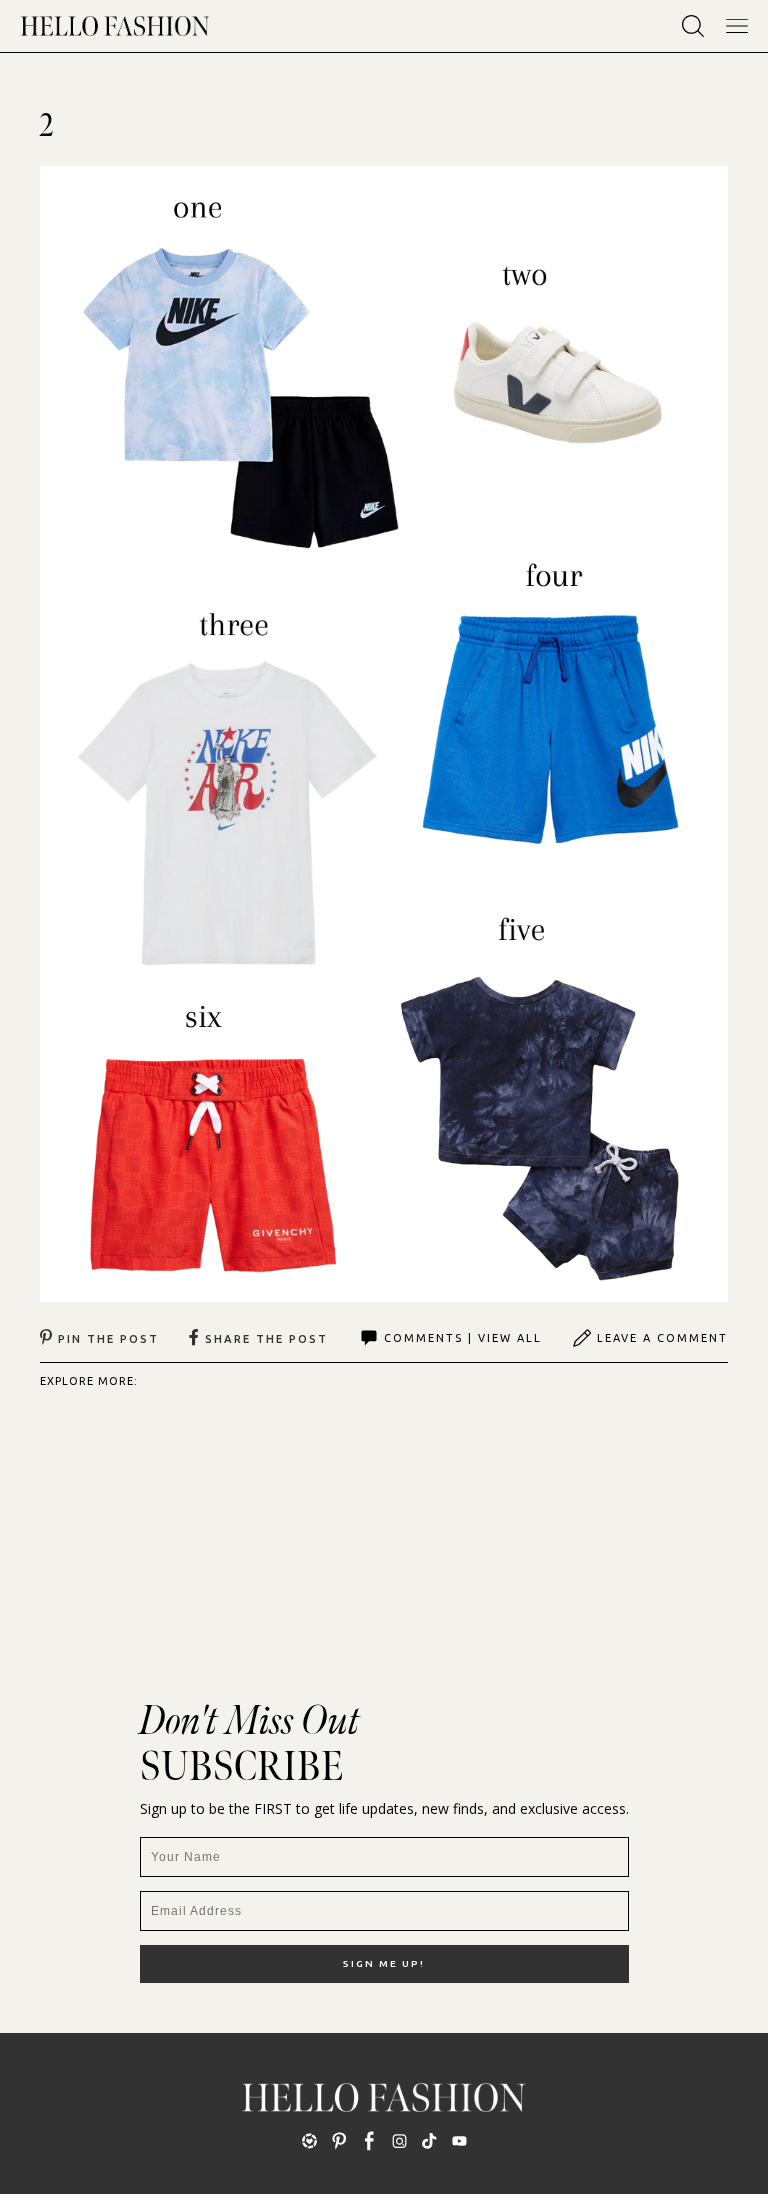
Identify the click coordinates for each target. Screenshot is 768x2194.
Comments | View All (463, 1338)
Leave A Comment (662, 1338)
